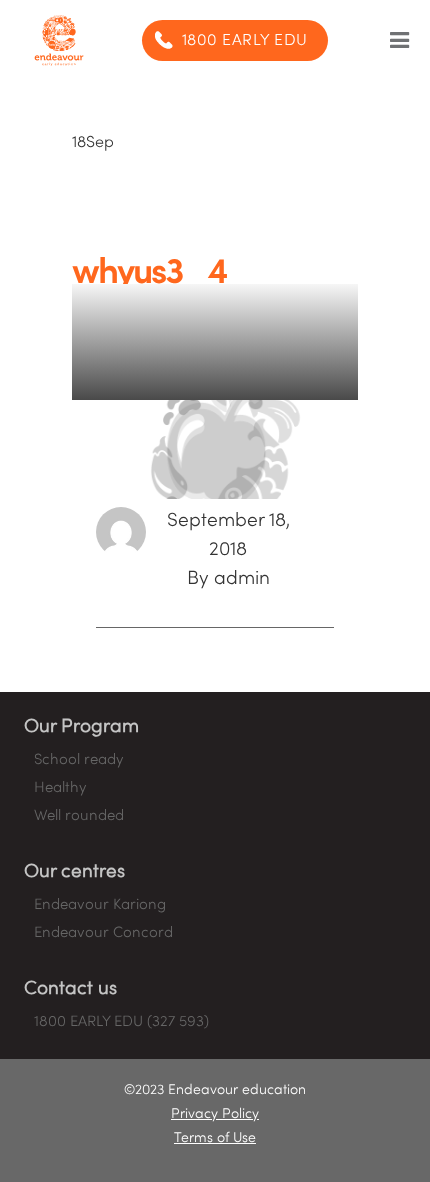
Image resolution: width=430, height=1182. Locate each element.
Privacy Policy (215, 1114)
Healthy (60, 788)
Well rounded (79, 816)
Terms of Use (215, 1138)
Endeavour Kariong (100, 905)
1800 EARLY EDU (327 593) (121, 1022)
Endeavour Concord (103, 933)
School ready (78, 760)
